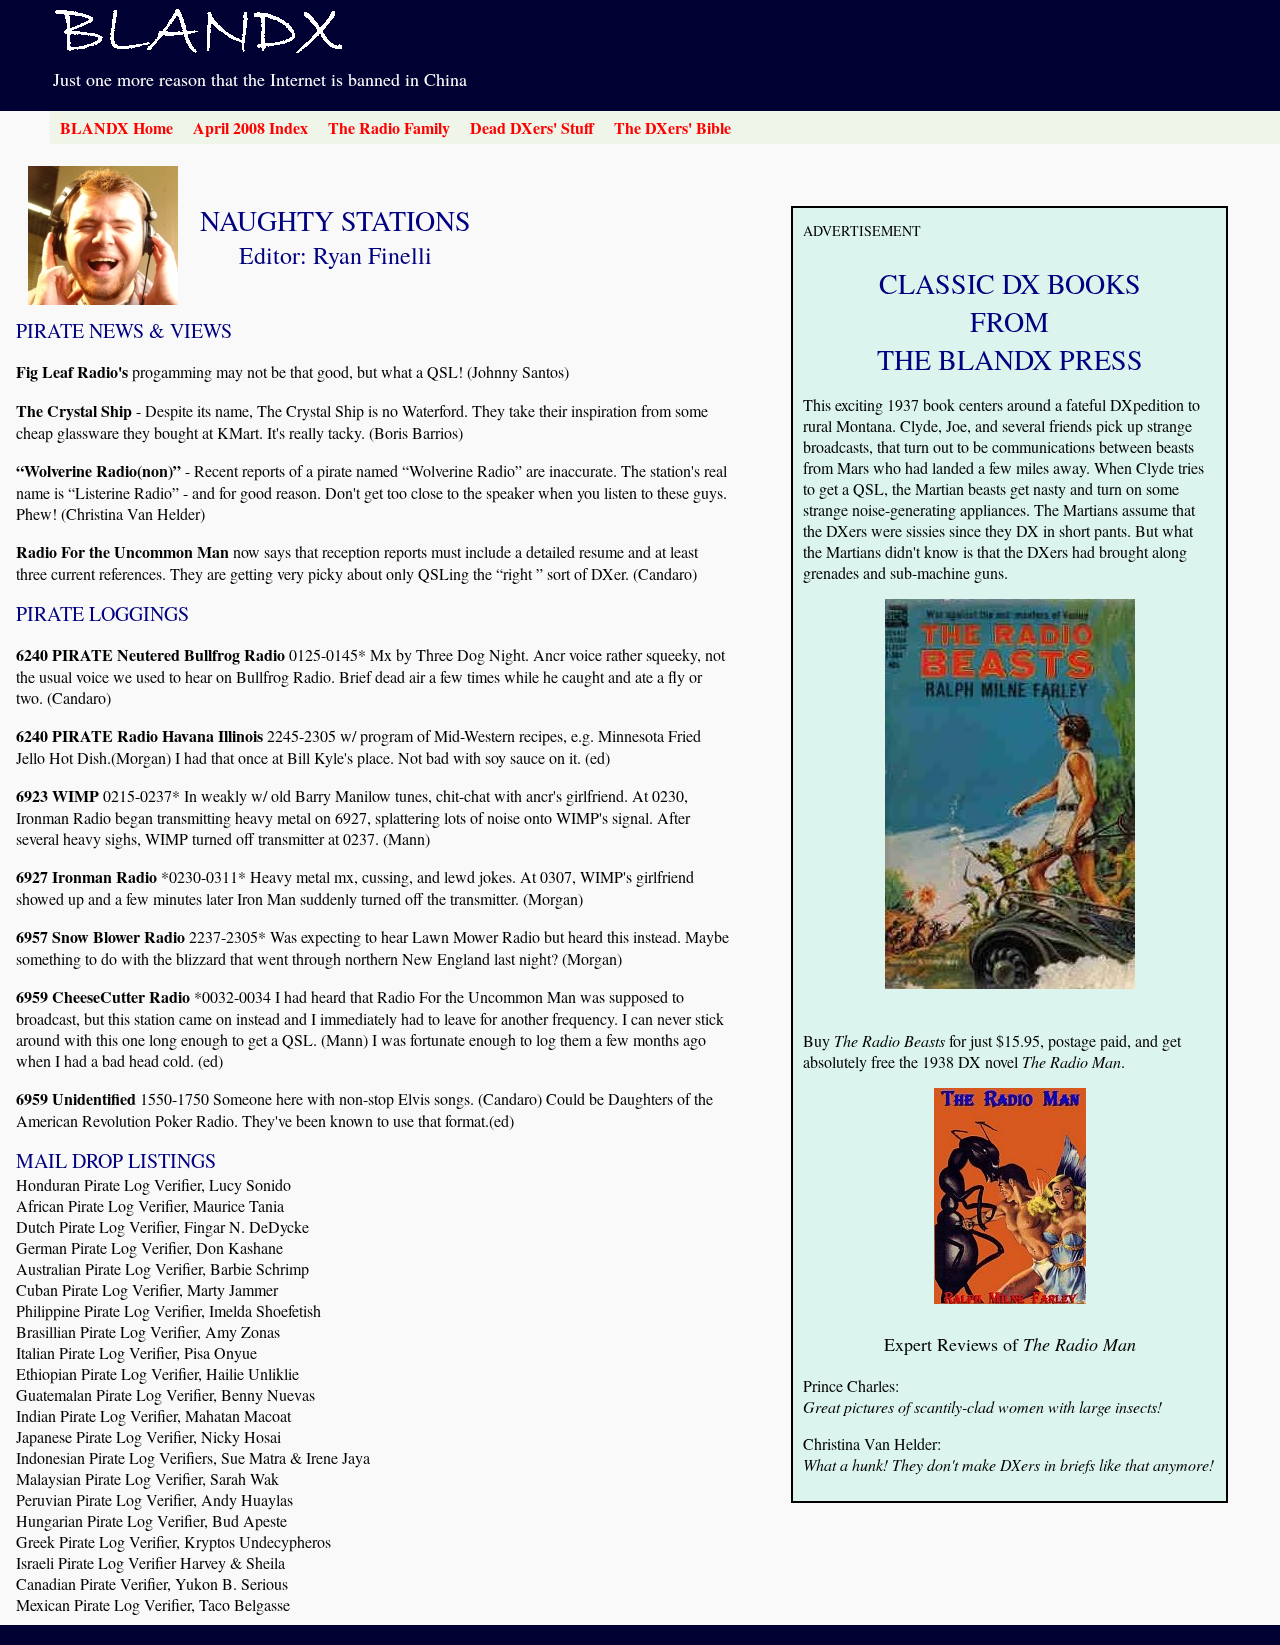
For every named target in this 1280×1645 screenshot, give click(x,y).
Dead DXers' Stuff (532, 127)
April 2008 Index (250, 127)
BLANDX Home (116, 127)
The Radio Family (389, 127)
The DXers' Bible (672, 127)
